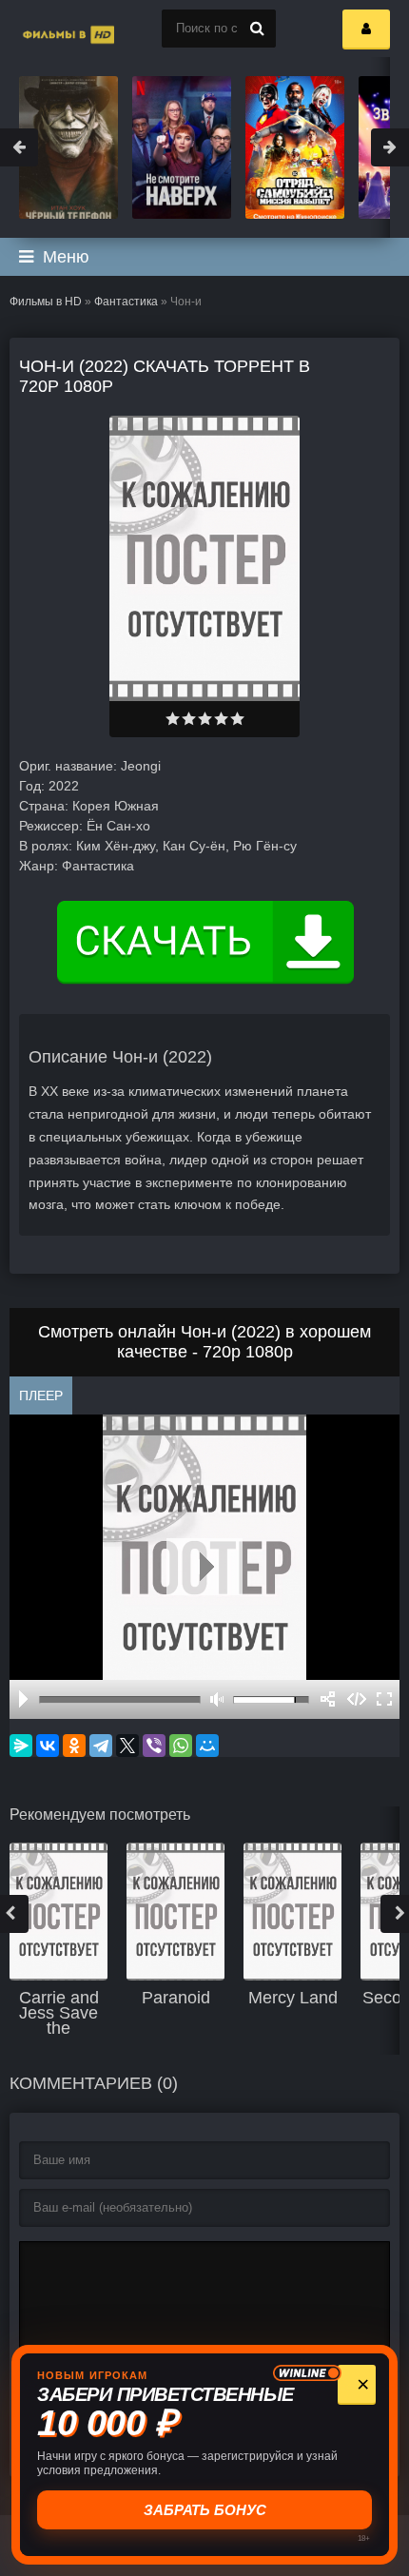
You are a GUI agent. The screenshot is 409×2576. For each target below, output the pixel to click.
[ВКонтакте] (48, 1746)
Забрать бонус (205, 2510)
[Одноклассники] (74, 1746)
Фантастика (126, 302)
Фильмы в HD (46, 302)
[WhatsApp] (181, 1746)
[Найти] (257, 29)
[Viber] (154, 1746)
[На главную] (48, 29)
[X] (127, 1746)
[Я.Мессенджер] (21, 1746)
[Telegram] (101, 1746)
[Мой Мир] (207, 1746)
